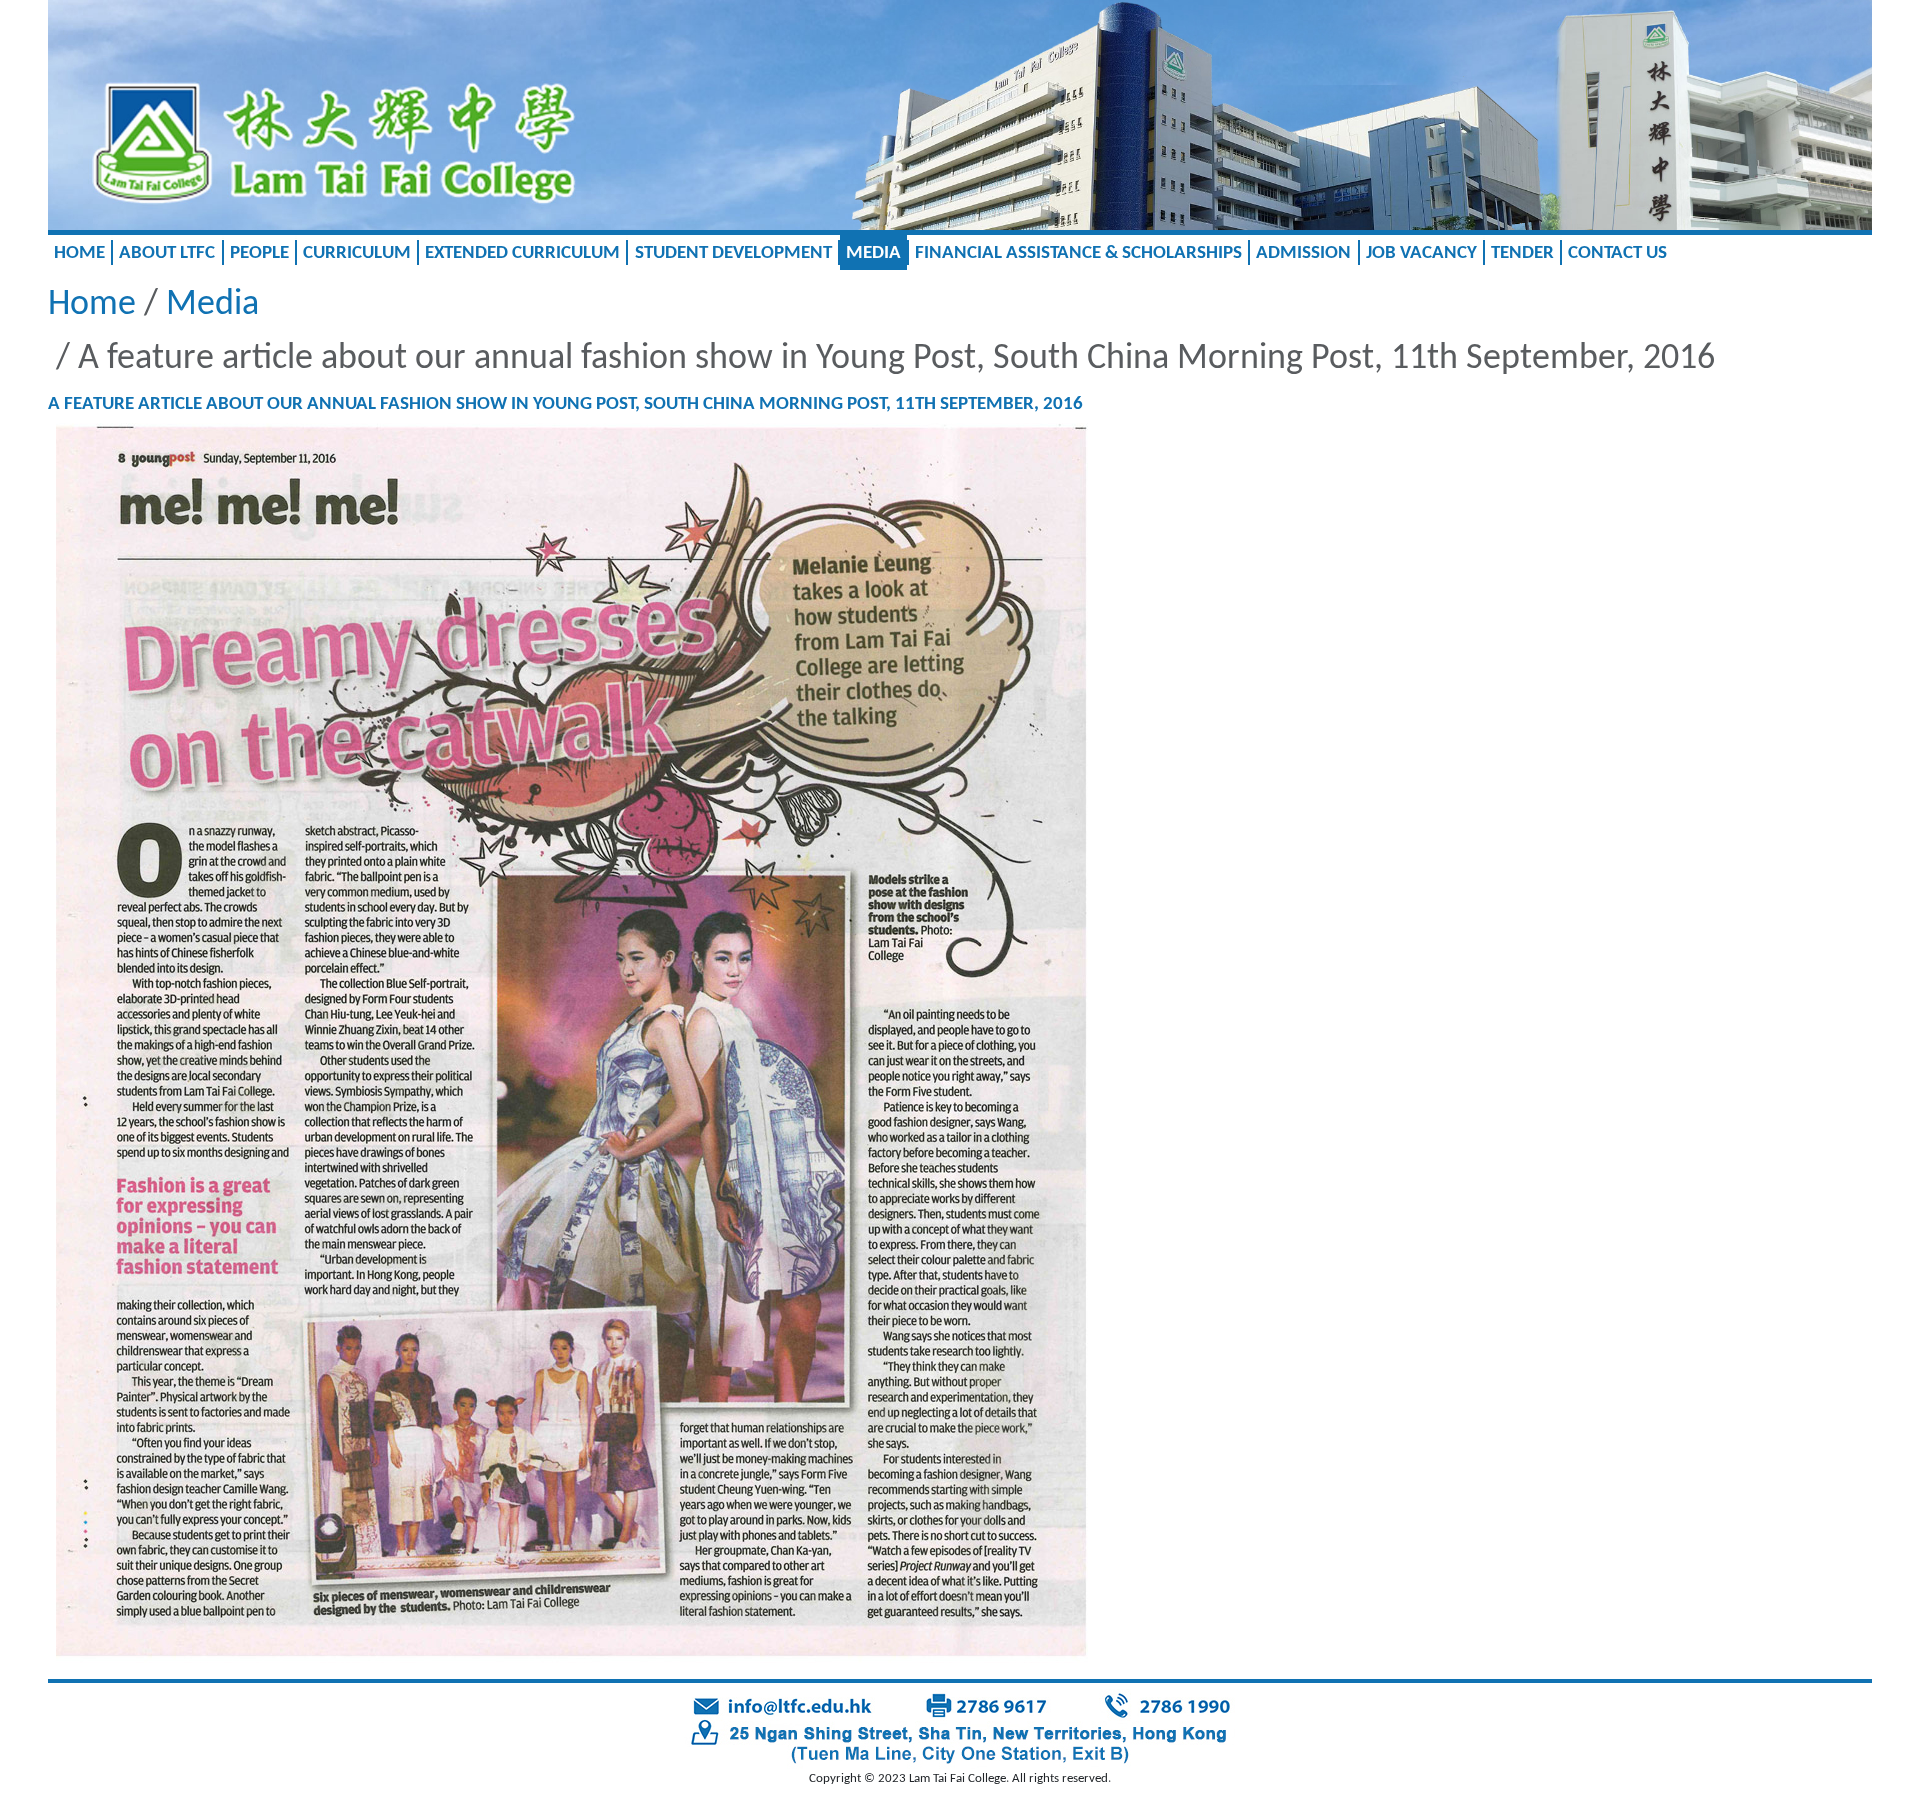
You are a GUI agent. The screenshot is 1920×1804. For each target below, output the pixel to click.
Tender (1522, 253)
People (259, 253)
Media (873, 253)
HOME (79, 253)
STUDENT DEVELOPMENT (733, 253)
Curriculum (357, 253)
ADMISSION (1303, 253)
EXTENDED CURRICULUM (522, 253)
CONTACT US (1617, 253)
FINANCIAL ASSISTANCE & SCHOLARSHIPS (1078, 253)
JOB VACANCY (1421, 253)
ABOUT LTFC (167, 253)
